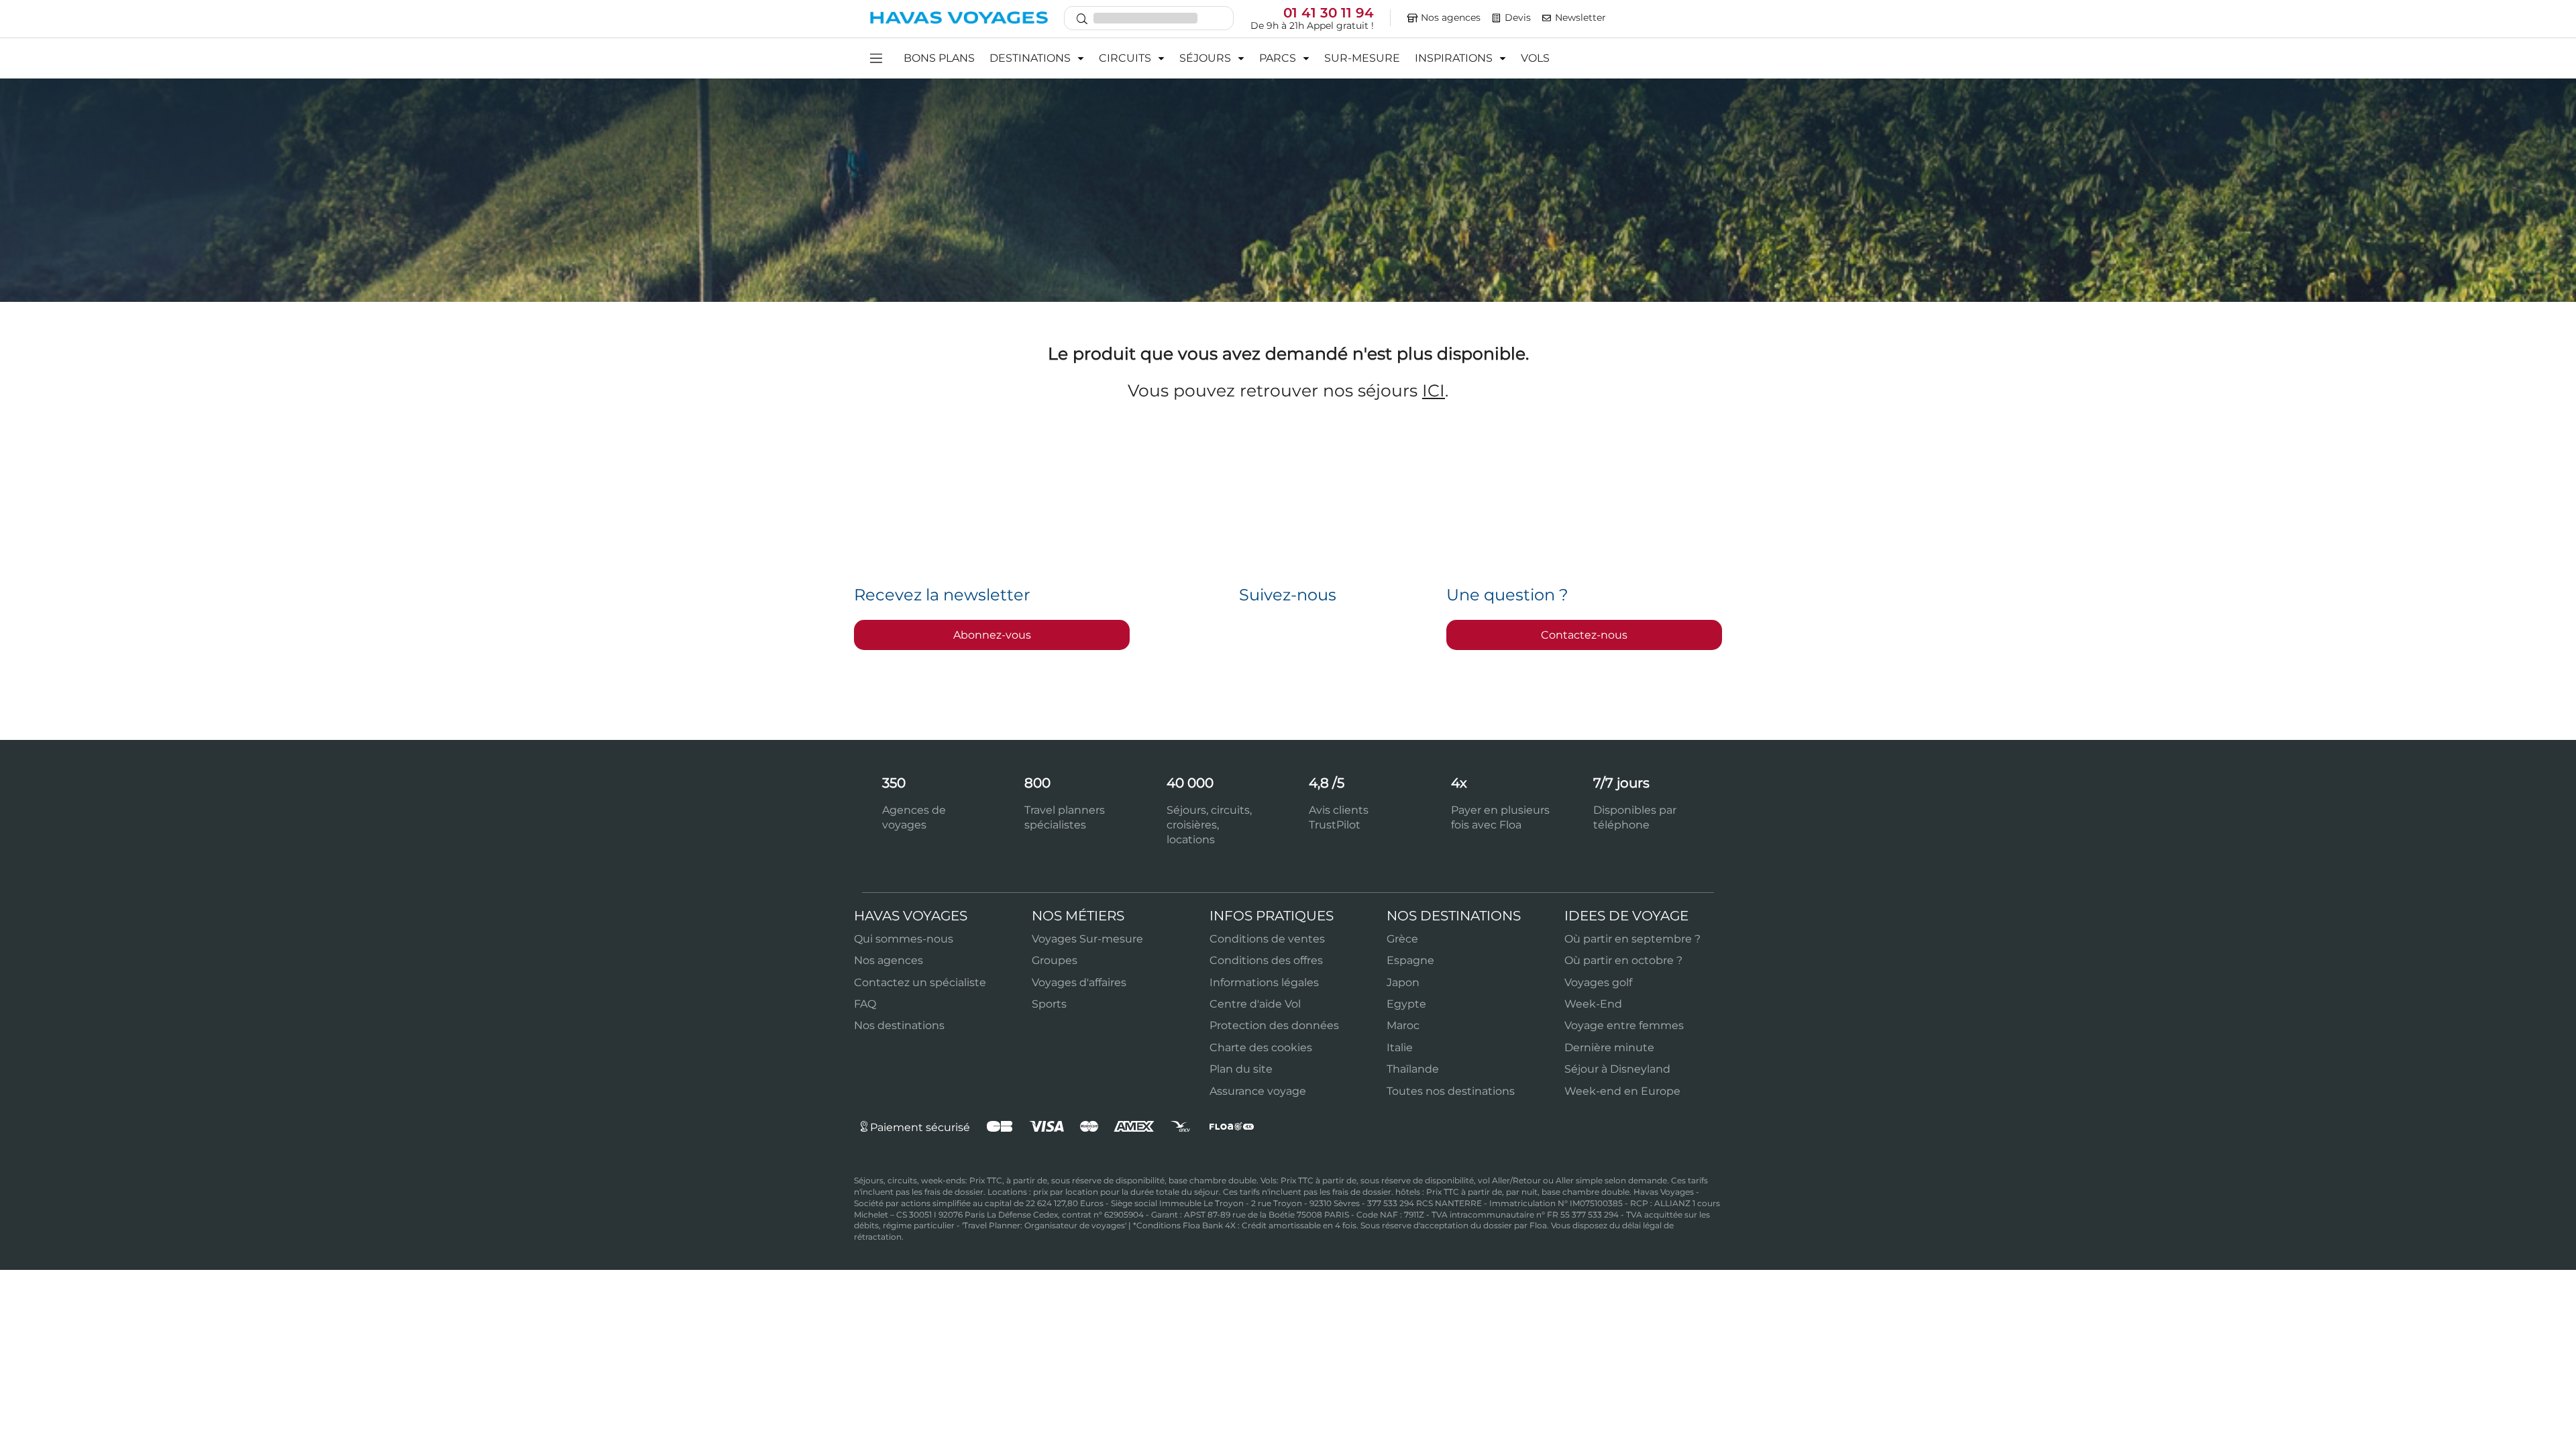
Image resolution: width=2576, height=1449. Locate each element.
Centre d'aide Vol (1255, 1004)
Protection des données (1274, 1025)
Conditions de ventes (1267, 939)
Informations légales (1264, 982)
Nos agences (889, 960)
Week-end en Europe (1622, 1091)
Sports (1049, 1004)
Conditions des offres (1266, 960)
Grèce (1402, 939)
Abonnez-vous (992, 635)
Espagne (1410, 960)
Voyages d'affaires (1079, 982)
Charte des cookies (1261, 1048)
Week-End (1593, 1004)
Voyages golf (1598, 982)
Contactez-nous (1584, 635)
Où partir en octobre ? (1623, 960)
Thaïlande (1413, 1069)
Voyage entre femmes (1624, 1025)
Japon (1403, 982)
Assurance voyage (1258, 1091)
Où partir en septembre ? (1632, 939)
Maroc (1403, 1025)
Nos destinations (899, 1025)
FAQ (865, 1004)
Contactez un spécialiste (920, 982)
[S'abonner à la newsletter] (1547, 18)
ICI (1434, 390)
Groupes (1055, 960)
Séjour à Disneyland (1617, 1069)
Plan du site (1241, 1069)
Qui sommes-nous (904, 939)
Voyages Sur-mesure (1087, 939)
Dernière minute (1609, 1048)
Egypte (1406, 1004)
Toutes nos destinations (1451, 1091)
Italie (1400, 1048)
